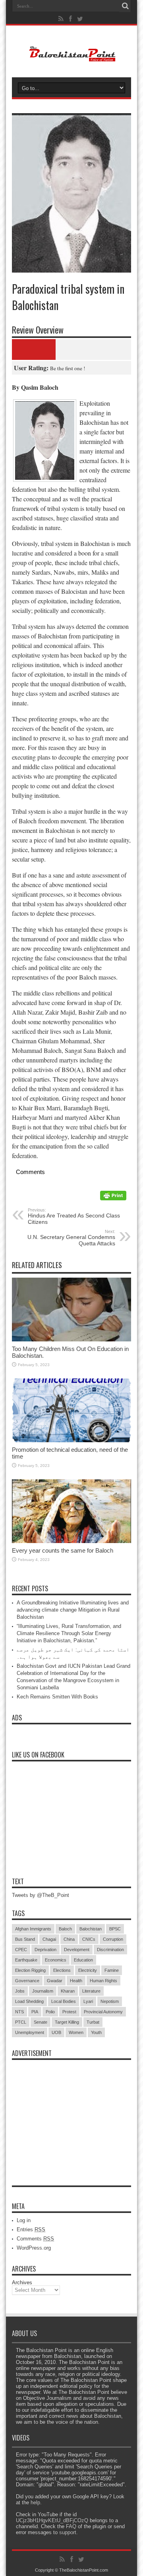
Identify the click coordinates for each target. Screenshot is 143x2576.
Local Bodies (64, 2001)
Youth (96, 2032)
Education (83, 1960)
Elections (62, 1970)
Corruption (113, 1939)
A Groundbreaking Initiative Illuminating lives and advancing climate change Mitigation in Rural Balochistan (73, 1610)
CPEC (21, 1950)
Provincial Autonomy (103, 2012)
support (68, 2532)
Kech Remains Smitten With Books (57, 1697)
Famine (112, 1970)
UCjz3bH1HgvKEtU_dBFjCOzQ (52, 2520)
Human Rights (103, 1981)
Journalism (43, 1991)
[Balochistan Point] (72, 57)
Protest (69, 2012)
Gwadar (55, 1981)
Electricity (88, 1970)
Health (76, 1981)
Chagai (49, 1939)
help (35, 2502)
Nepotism (110, 2001)
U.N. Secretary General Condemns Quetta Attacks (71, 1238)
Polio (50, 2012)
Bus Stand (25, 1939)
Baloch (65, 1929)
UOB (56, 2032)
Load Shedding (29, 2001)
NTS (19, 2012)
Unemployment (30, 2032)
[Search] (125, 6)
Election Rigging (30, 1970)
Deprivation (45, 1950)
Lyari (88, 2001)
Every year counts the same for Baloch (63, 1550)
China (69, 1939)
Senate (41, 2022)
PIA (35, 2012)
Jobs (20, 1991)
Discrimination (110, 1950)
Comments (35, 2239)
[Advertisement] (71, 2114)
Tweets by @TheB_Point (41, 1895)
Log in (24, 2220)
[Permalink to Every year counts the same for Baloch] (71, 1541)
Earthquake (26, 1960)
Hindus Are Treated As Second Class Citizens (74, 1216)
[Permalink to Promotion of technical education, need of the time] (71, 1440)
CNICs (89, 1939)
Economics (56, 1960)
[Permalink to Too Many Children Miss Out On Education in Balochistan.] (71, 1340)
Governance (27, 1981)
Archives (22, 2282)
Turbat (93, 2022)
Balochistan (91, 1929)
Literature (91, 1991)
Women (76, 2032)
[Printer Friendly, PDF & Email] (113, 1198)
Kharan (68, 1991)
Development (77, 1950)
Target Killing (67, 2022)
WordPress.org (34, 2248)
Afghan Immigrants (33, 1929)
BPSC (115, 1929)
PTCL (21, 2022)
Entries (31, 2229)
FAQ (71, 2526)
